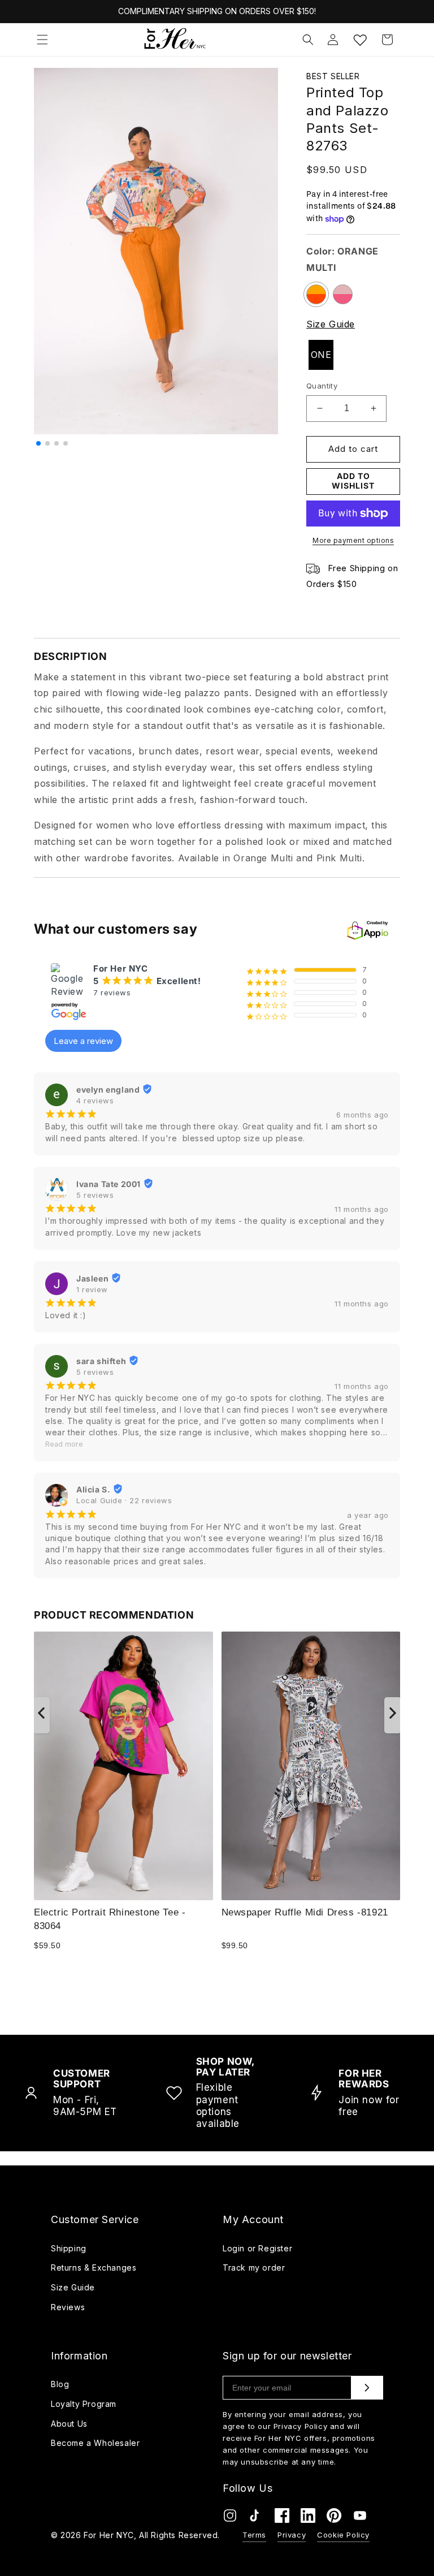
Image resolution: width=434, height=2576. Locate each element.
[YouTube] (360, 2518)
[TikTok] (256, 2518)
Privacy (292, 2535)
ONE (321, 355)
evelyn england (108, 1089)
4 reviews (95, 1101)
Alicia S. (93, 1489)
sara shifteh (101, 1361)
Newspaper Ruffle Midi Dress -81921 (305, 1912)
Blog (60, 2384)
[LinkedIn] (308, 2518)
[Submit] (367, 2388)
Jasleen (92, 1278)
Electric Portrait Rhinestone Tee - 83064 (110, 1919)
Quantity (322, 386)
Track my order (254, 2268)
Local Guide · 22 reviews (124, 1500)
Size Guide (331, 324)
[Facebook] (282, 2518)
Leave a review (83, 1041)
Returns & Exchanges (94, 2268)
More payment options (353, 540)
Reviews (68, 2307)
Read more (64, 1444)
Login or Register (257, 2248)
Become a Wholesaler (95, 2443)
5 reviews (95, 1195)
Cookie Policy (343, 2535)
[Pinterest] (334, 2518)
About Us (69, 2424)
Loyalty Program (84, 2404)
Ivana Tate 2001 (108, 1184)
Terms (254, 2535)
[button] (42, 40)
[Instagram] (230, 2518)
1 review (92, 1289)
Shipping (69, 2248)
